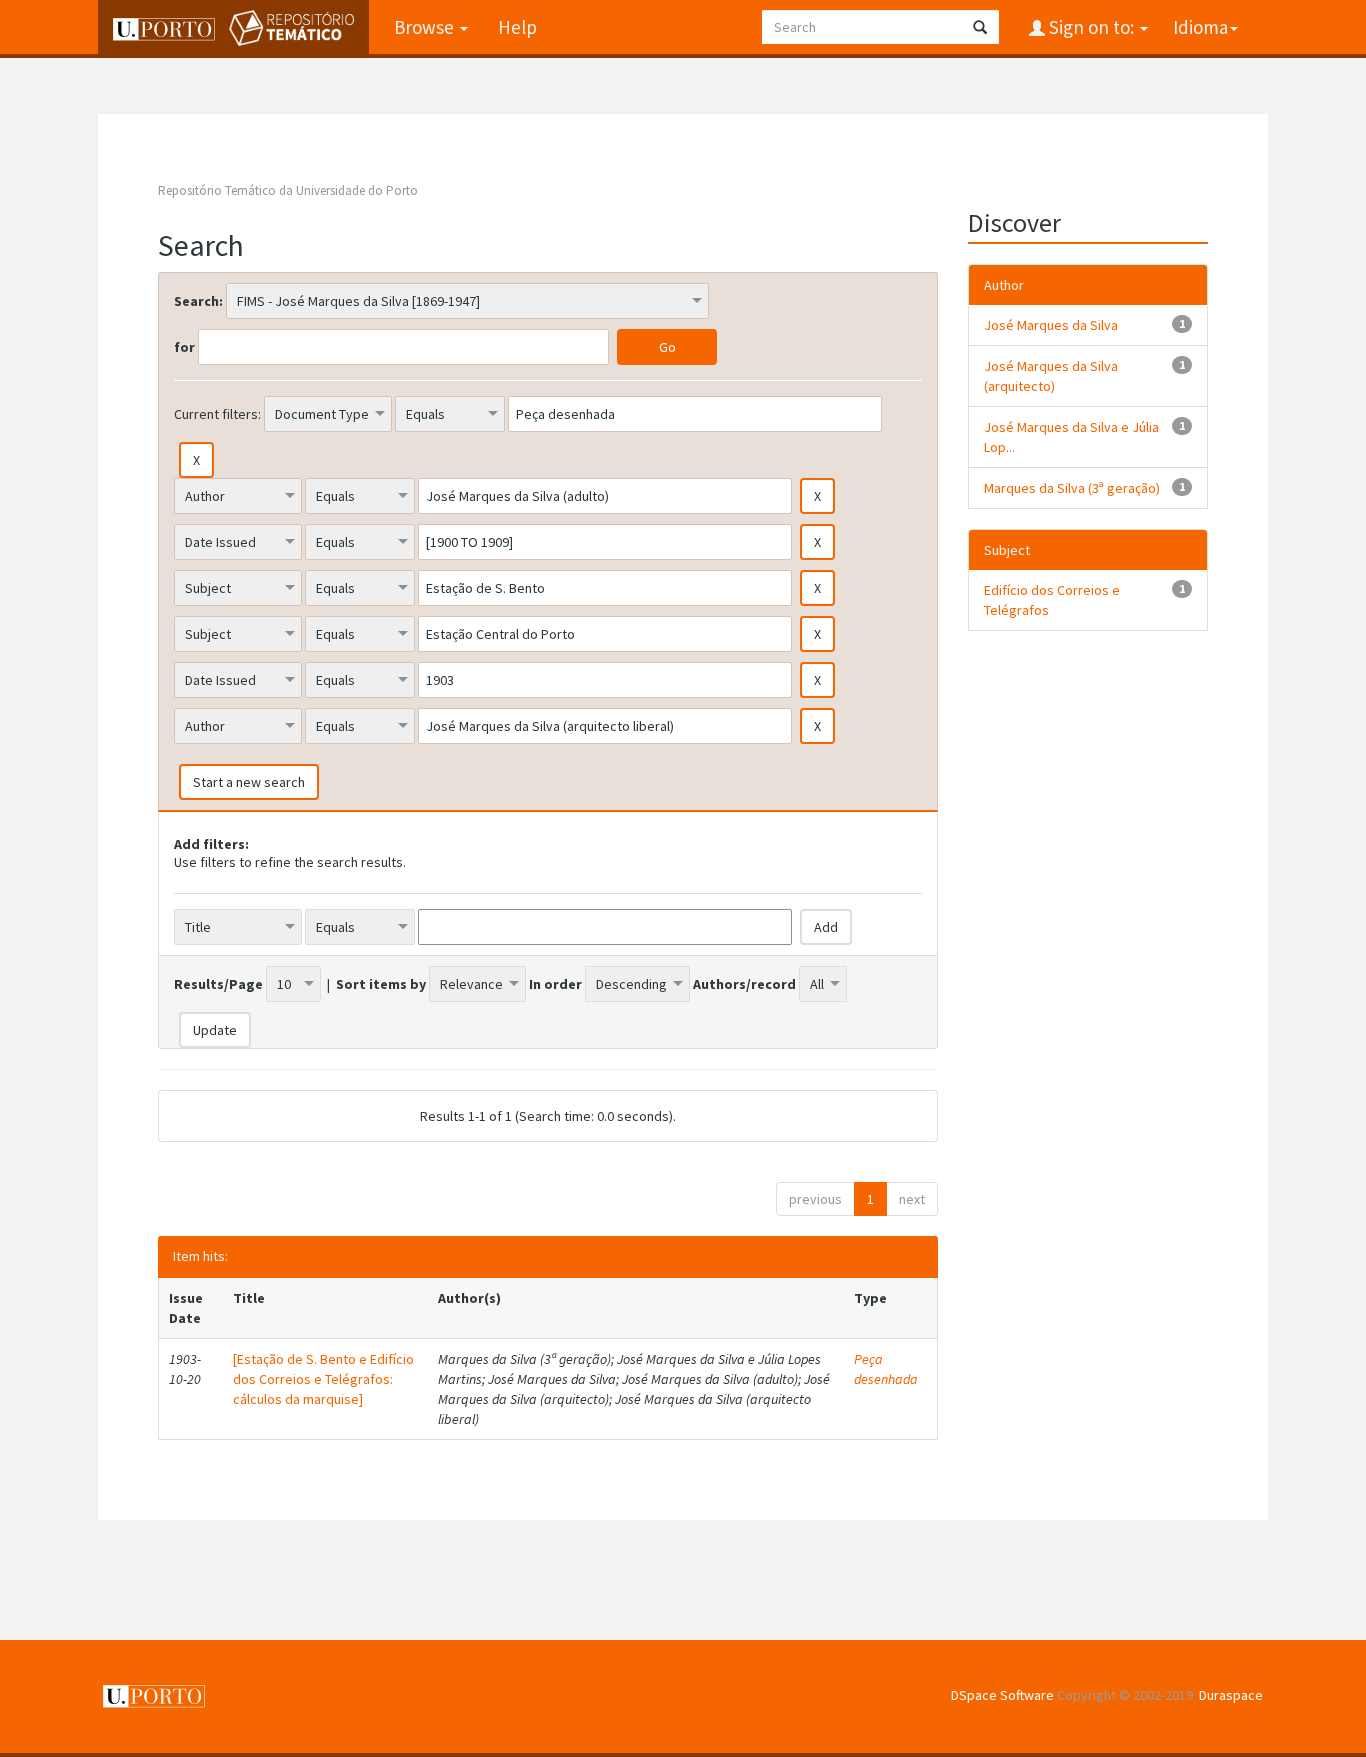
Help (517, 27)
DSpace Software (1002, 1695)
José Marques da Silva (1051, 325)
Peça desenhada (886, 1369)
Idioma (1200, 27)
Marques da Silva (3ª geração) (1072, 488)
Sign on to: (1091, 27)
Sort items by (381, 984)
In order (555, 984)
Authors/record (744, 984)
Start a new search (249, 782)
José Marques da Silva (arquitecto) (1051, 376)
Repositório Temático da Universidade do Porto (288, 190)
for (184, 347)
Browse (426, 27)
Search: (198, 301)
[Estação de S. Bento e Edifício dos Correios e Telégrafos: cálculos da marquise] (323, 1379)
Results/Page (218, 984)
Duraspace (1231, 1695)
